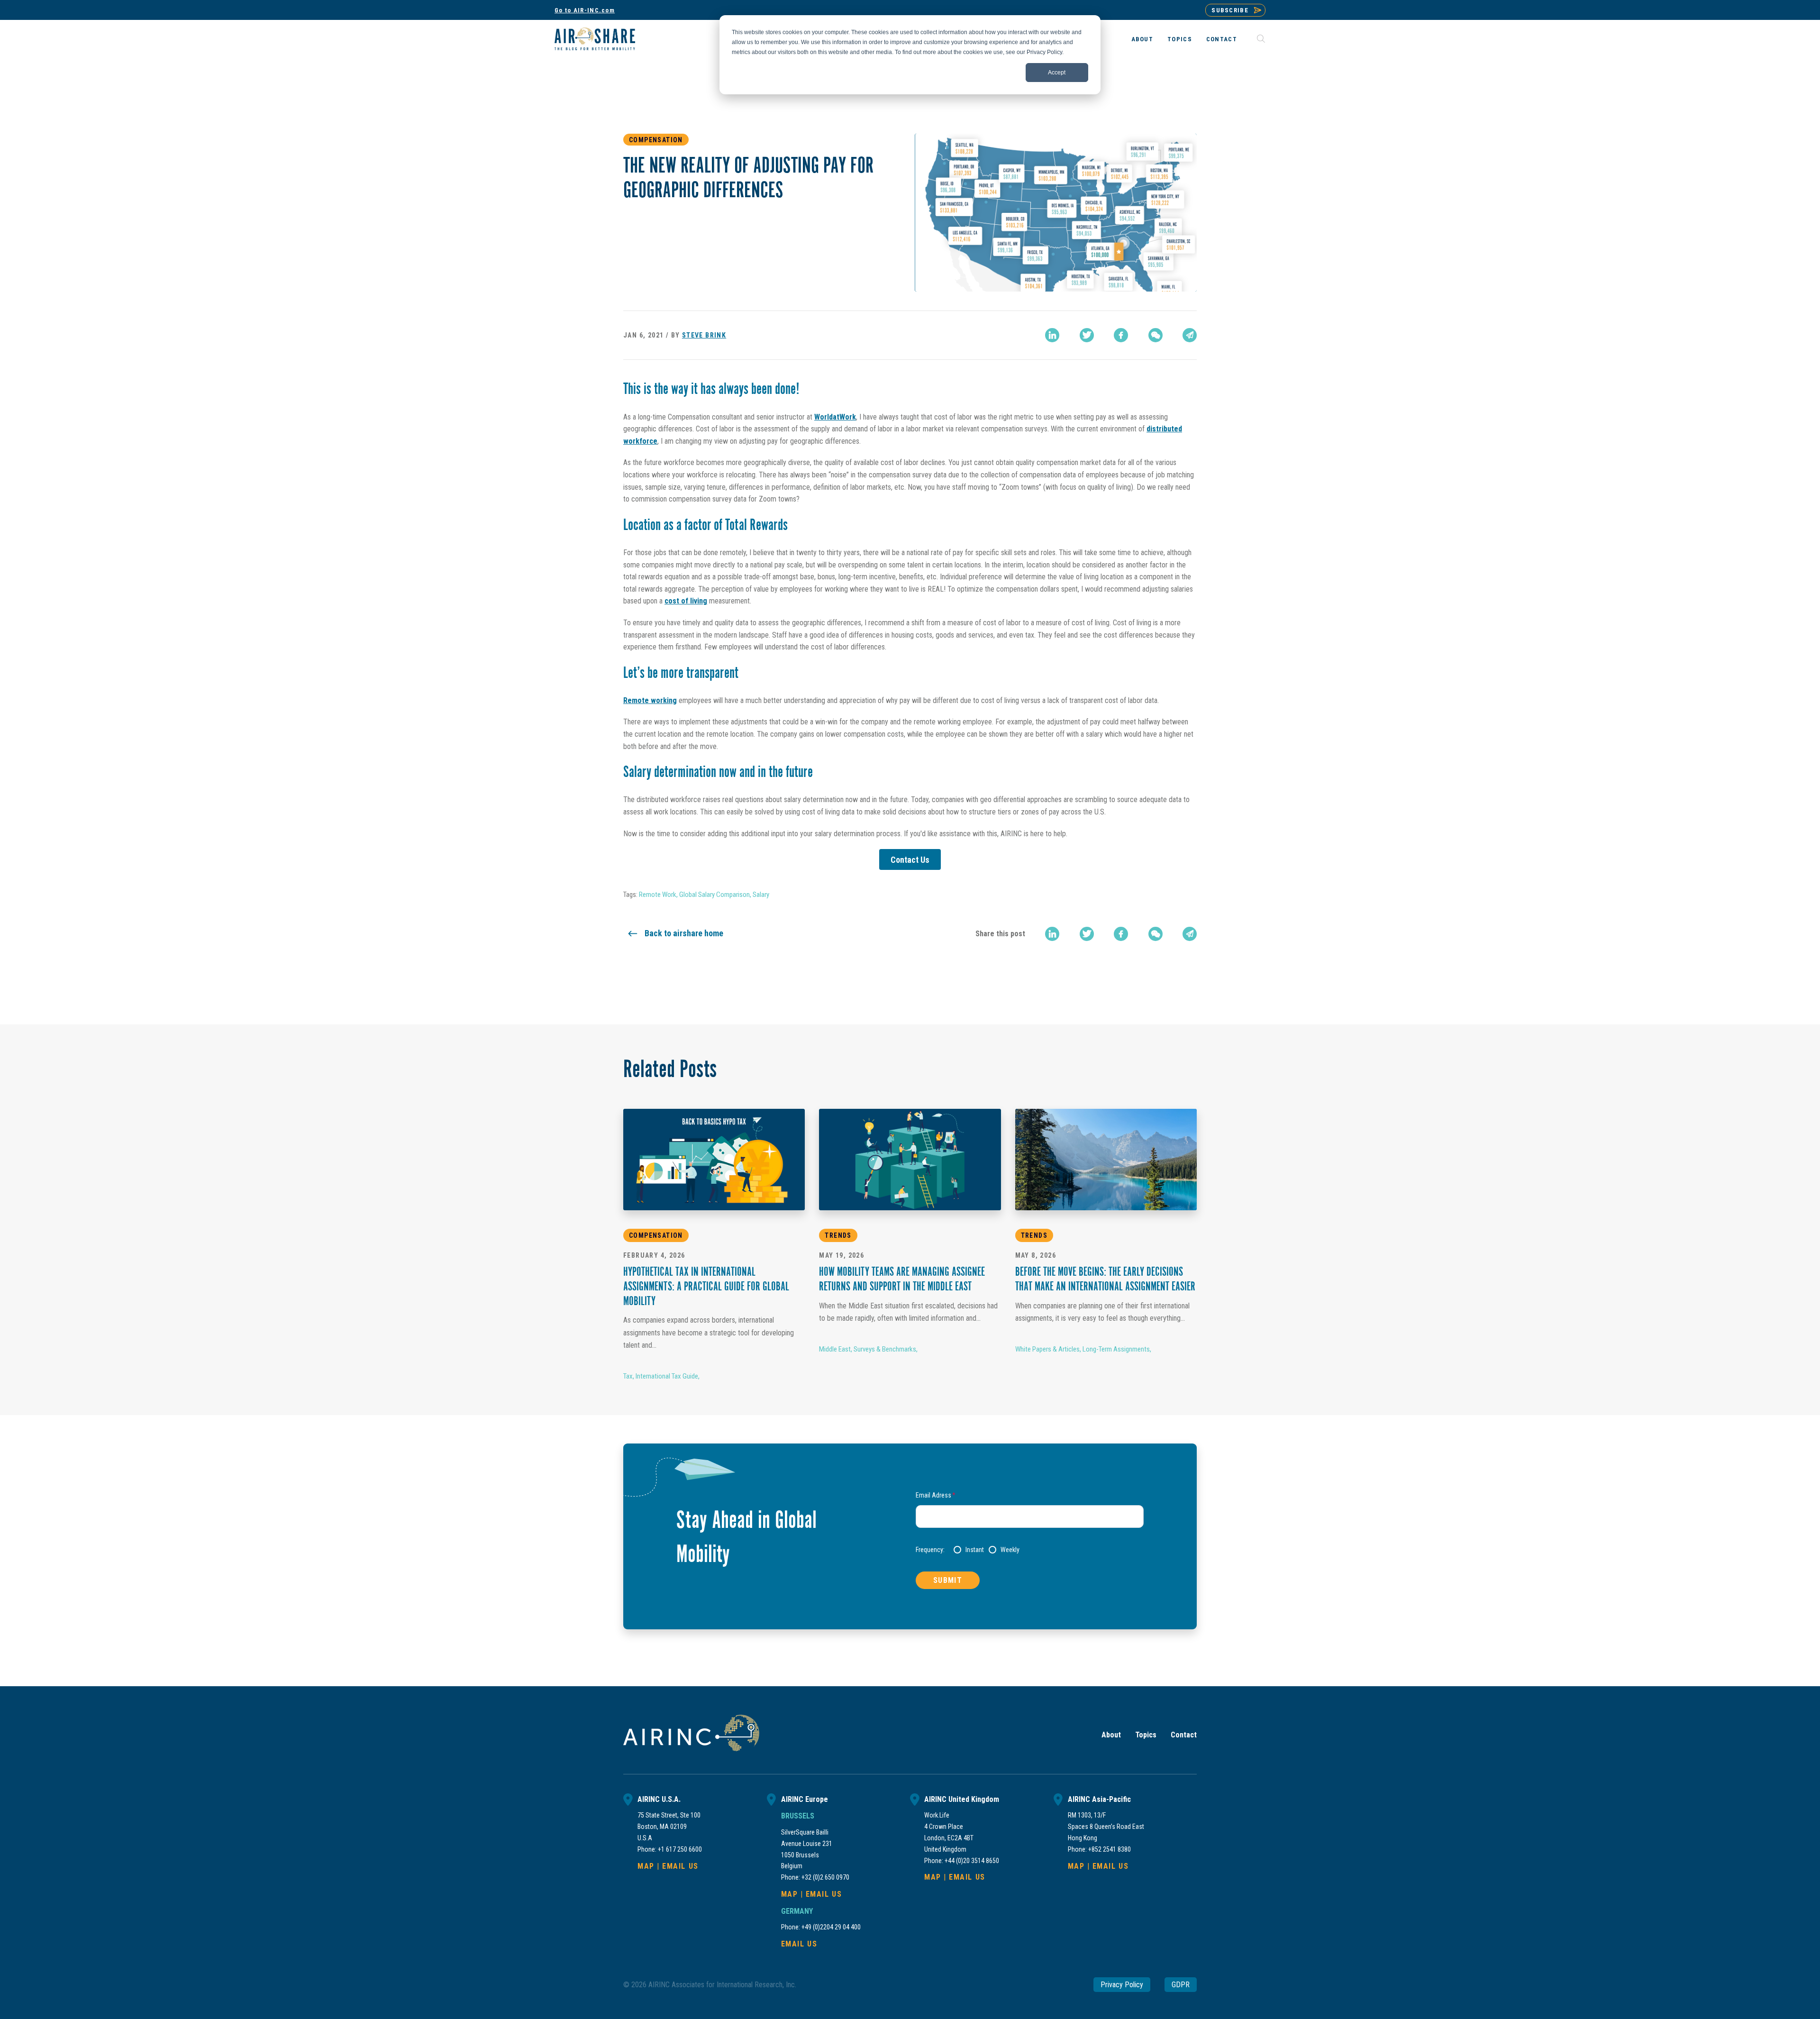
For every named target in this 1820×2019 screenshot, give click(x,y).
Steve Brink (704, 335)
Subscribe (1230, 10)
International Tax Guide (667, 1376)
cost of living (686, 601)
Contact (1222, 39)
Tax (628, 1376)
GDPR (1181, 1985)
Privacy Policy (1122, 1985)
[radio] (969, 1550)
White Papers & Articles (1047, 1349)
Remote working (650, 700)
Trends (838, 1235)
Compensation (656, 140)
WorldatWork (835, 417)
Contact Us (910, 860)
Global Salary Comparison (714, 895)
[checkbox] (1049, 1550)
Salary (761, 895)
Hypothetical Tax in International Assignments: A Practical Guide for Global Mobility (706, 1287)
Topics (1180, 39)
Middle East (835, 1349)
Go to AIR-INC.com (585, 10)
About (1142, 39)
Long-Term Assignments (1116, 1349)
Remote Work (658, 895)
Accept (1057, 73)
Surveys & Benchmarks (885, 1349)
